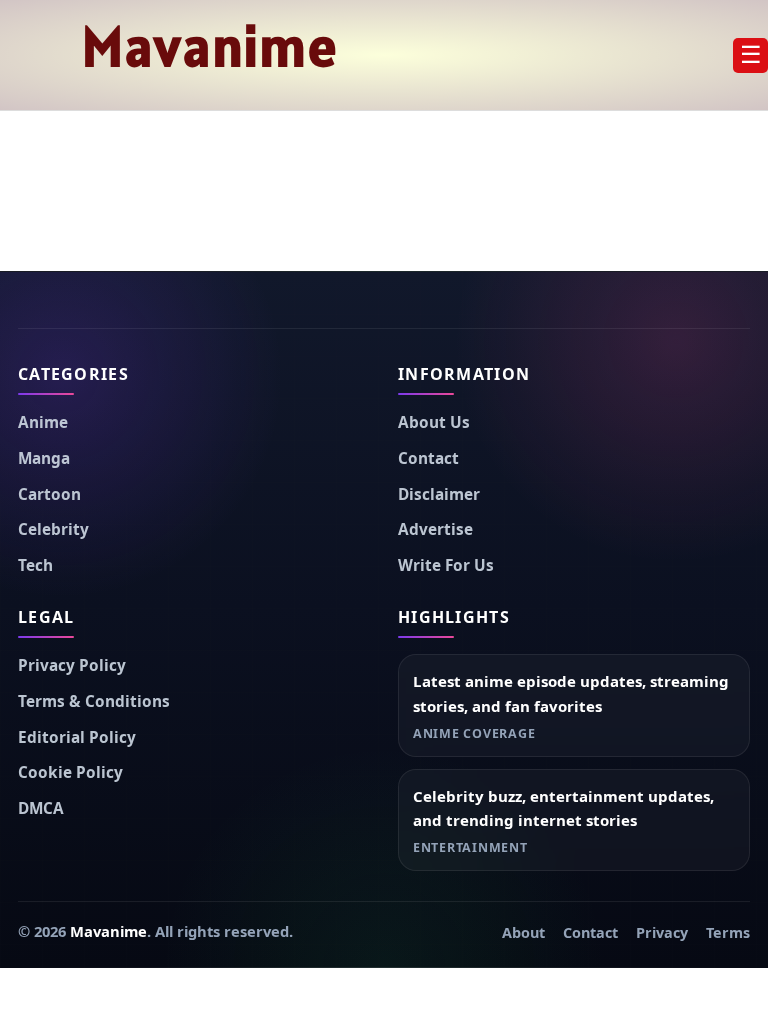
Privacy (662, 932)
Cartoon (49, 494)
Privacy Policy (72, 665)
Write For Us (446, 565)
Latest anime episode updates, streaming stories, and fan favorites (571, 693)
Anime (43, 422)
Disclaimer (439, 494)
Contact (428, 458)
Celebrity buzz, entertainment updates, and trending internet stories (563, 808)
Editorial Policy (77, 737)
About (523, 932)
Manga (44, 458)
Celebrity (53, 529)
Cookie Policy (70, 772)
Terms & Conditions (94, 701)
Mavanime (210, 46)
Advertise (435, 529)
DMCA (41, 808)
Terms (728, 932)
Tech (35, 565)
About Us (434, 422)
